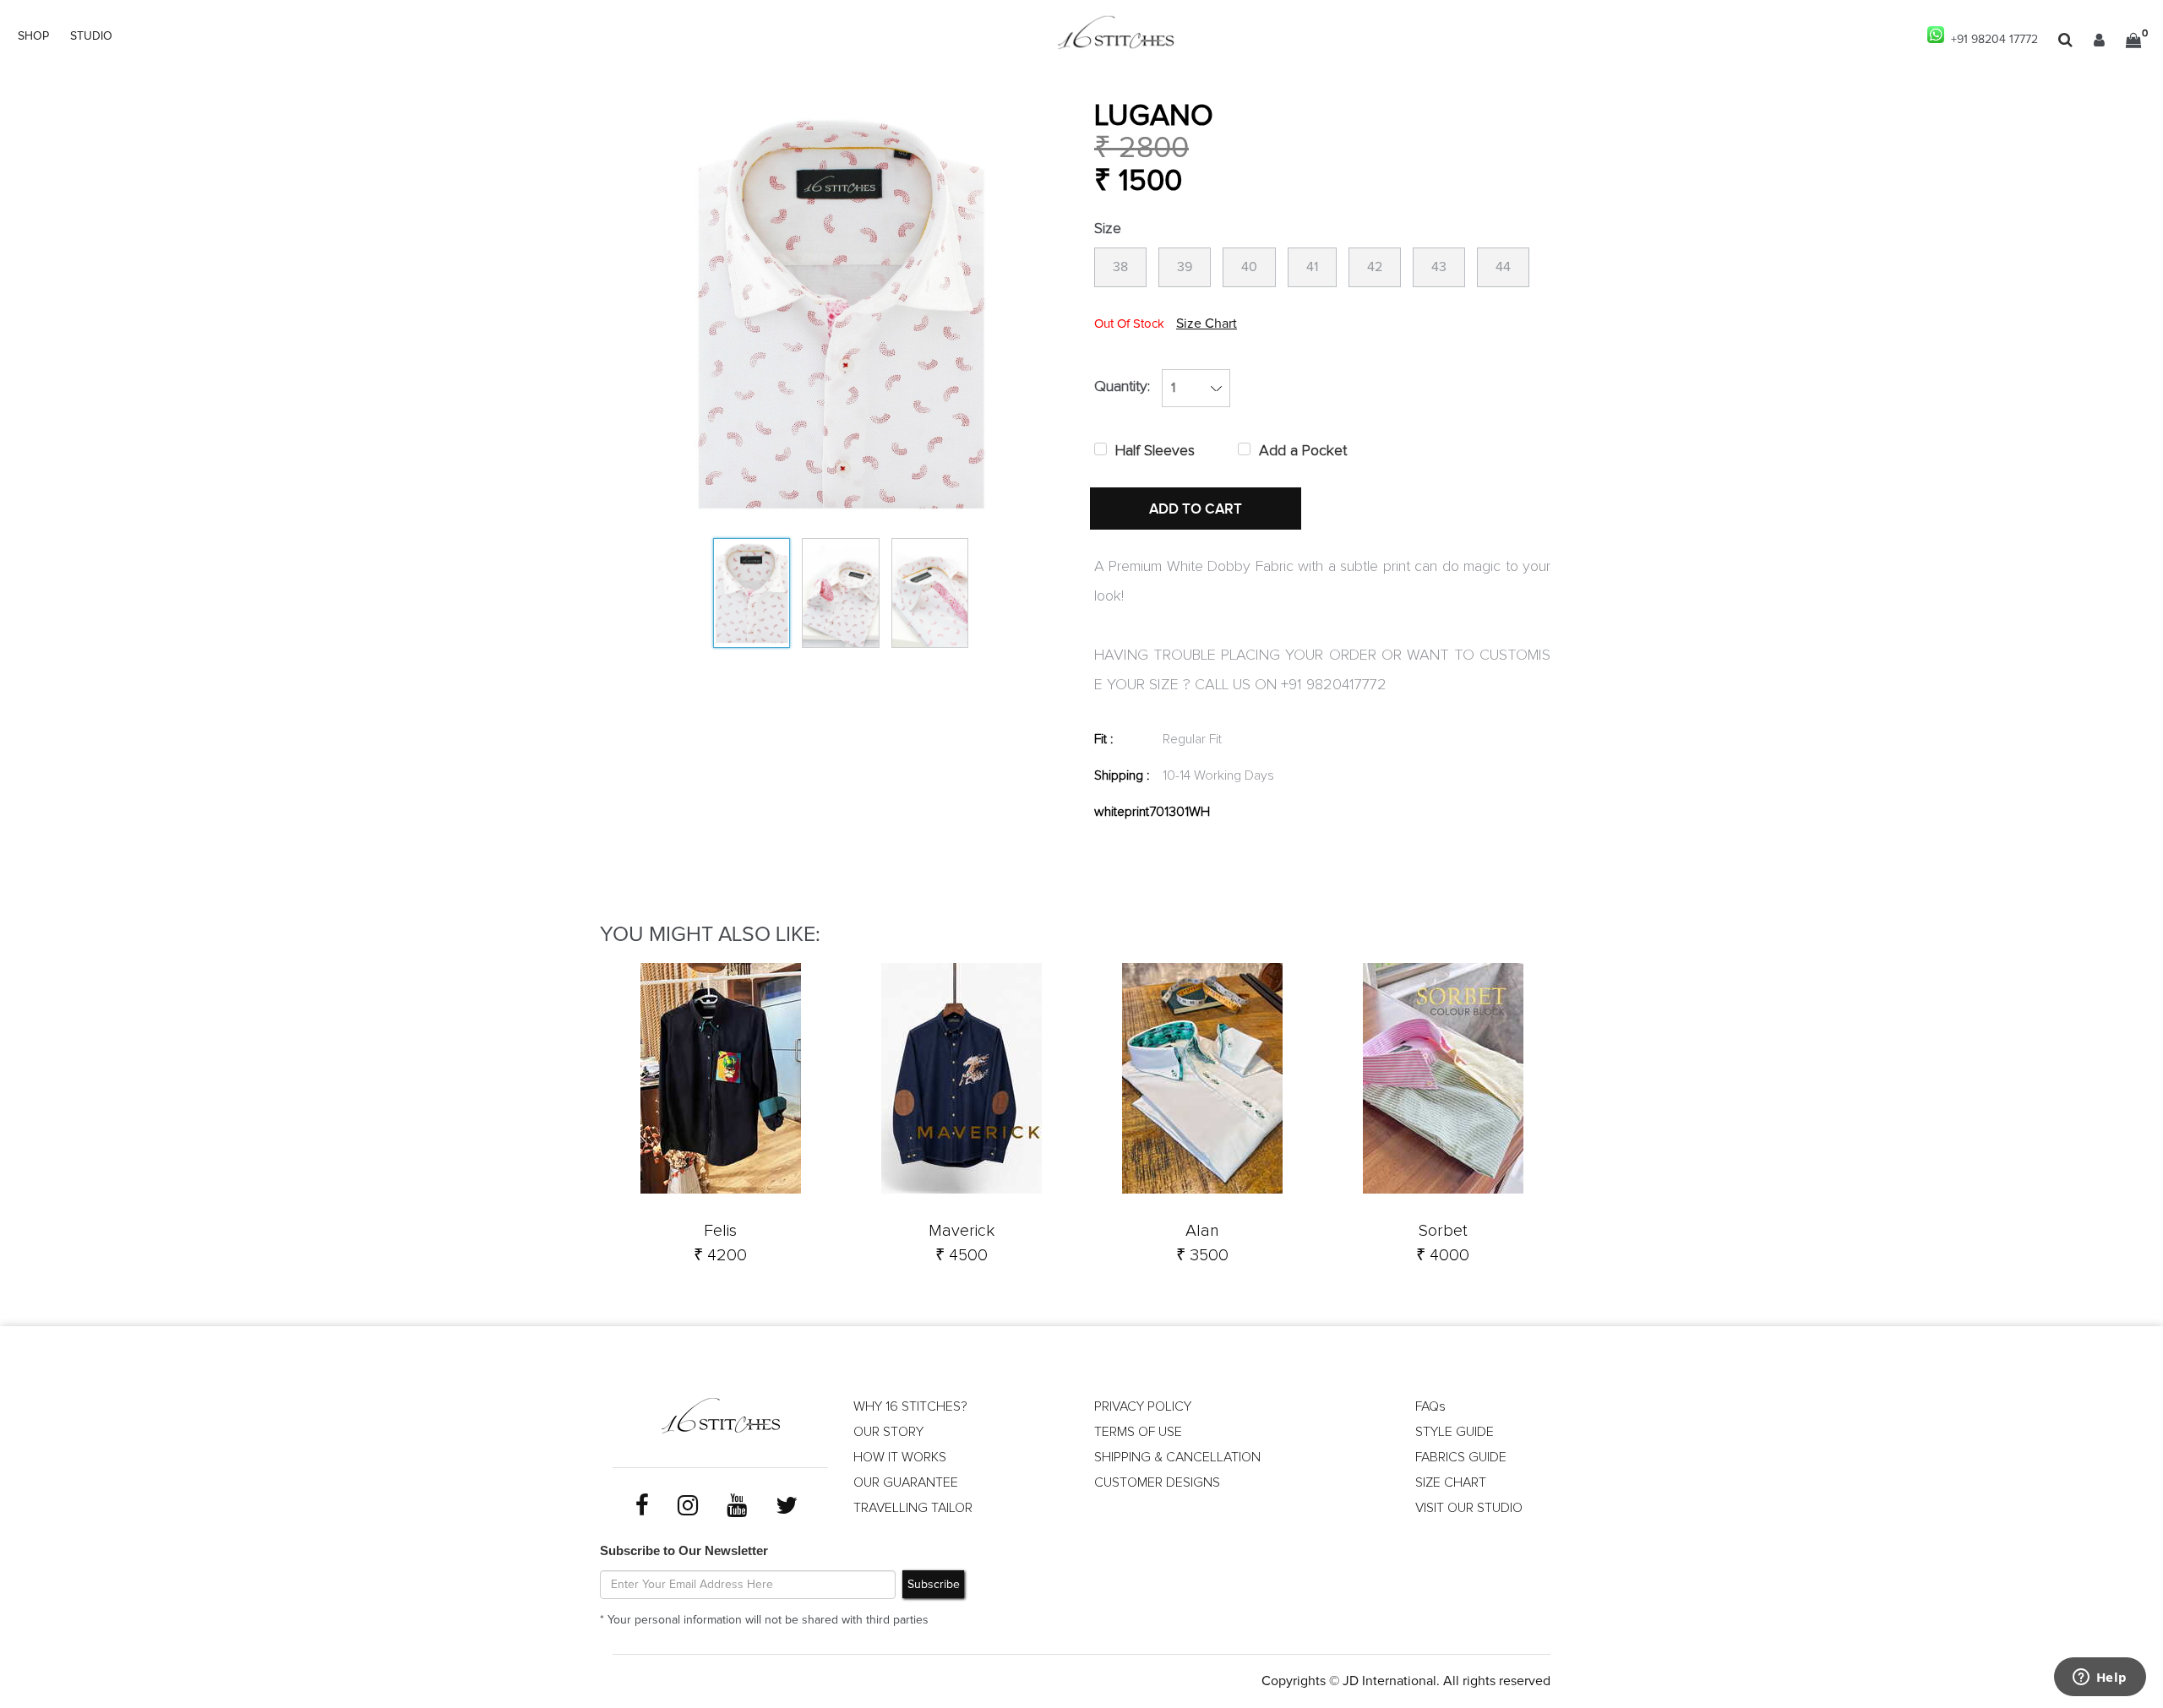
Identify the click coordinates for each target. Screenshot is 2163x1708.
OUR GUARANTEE (906, 1482)
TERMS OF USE (1138, 1432)
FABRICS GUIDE (1461, 1457)
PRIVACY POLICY (1143, 1406)
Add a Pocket (1303, 451)
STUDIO (91, 36)
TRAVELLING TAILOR (913, 1508)
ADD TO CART (1196, 509)
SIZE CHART (1451, 1482)
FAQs (1430, 1406)
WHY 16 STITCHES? (910, 1406)
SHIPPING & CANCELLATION (1177, 1457)
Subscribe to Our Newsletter (684, 1550)
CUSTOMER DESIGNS (1157, 1482)
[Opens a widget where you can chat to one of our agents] (2100, 1678)
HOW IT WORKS (900, 1457)
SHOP (33, 36)
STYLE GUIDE (1455, 1432)
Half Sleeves (1155, 451)
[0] (2133, 40)
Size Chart (1207, 324)
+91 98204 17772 (1991, 40)
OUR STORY (888, 1432)
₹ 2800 (1141, 148)
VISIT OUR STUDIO (1469, 1508)
